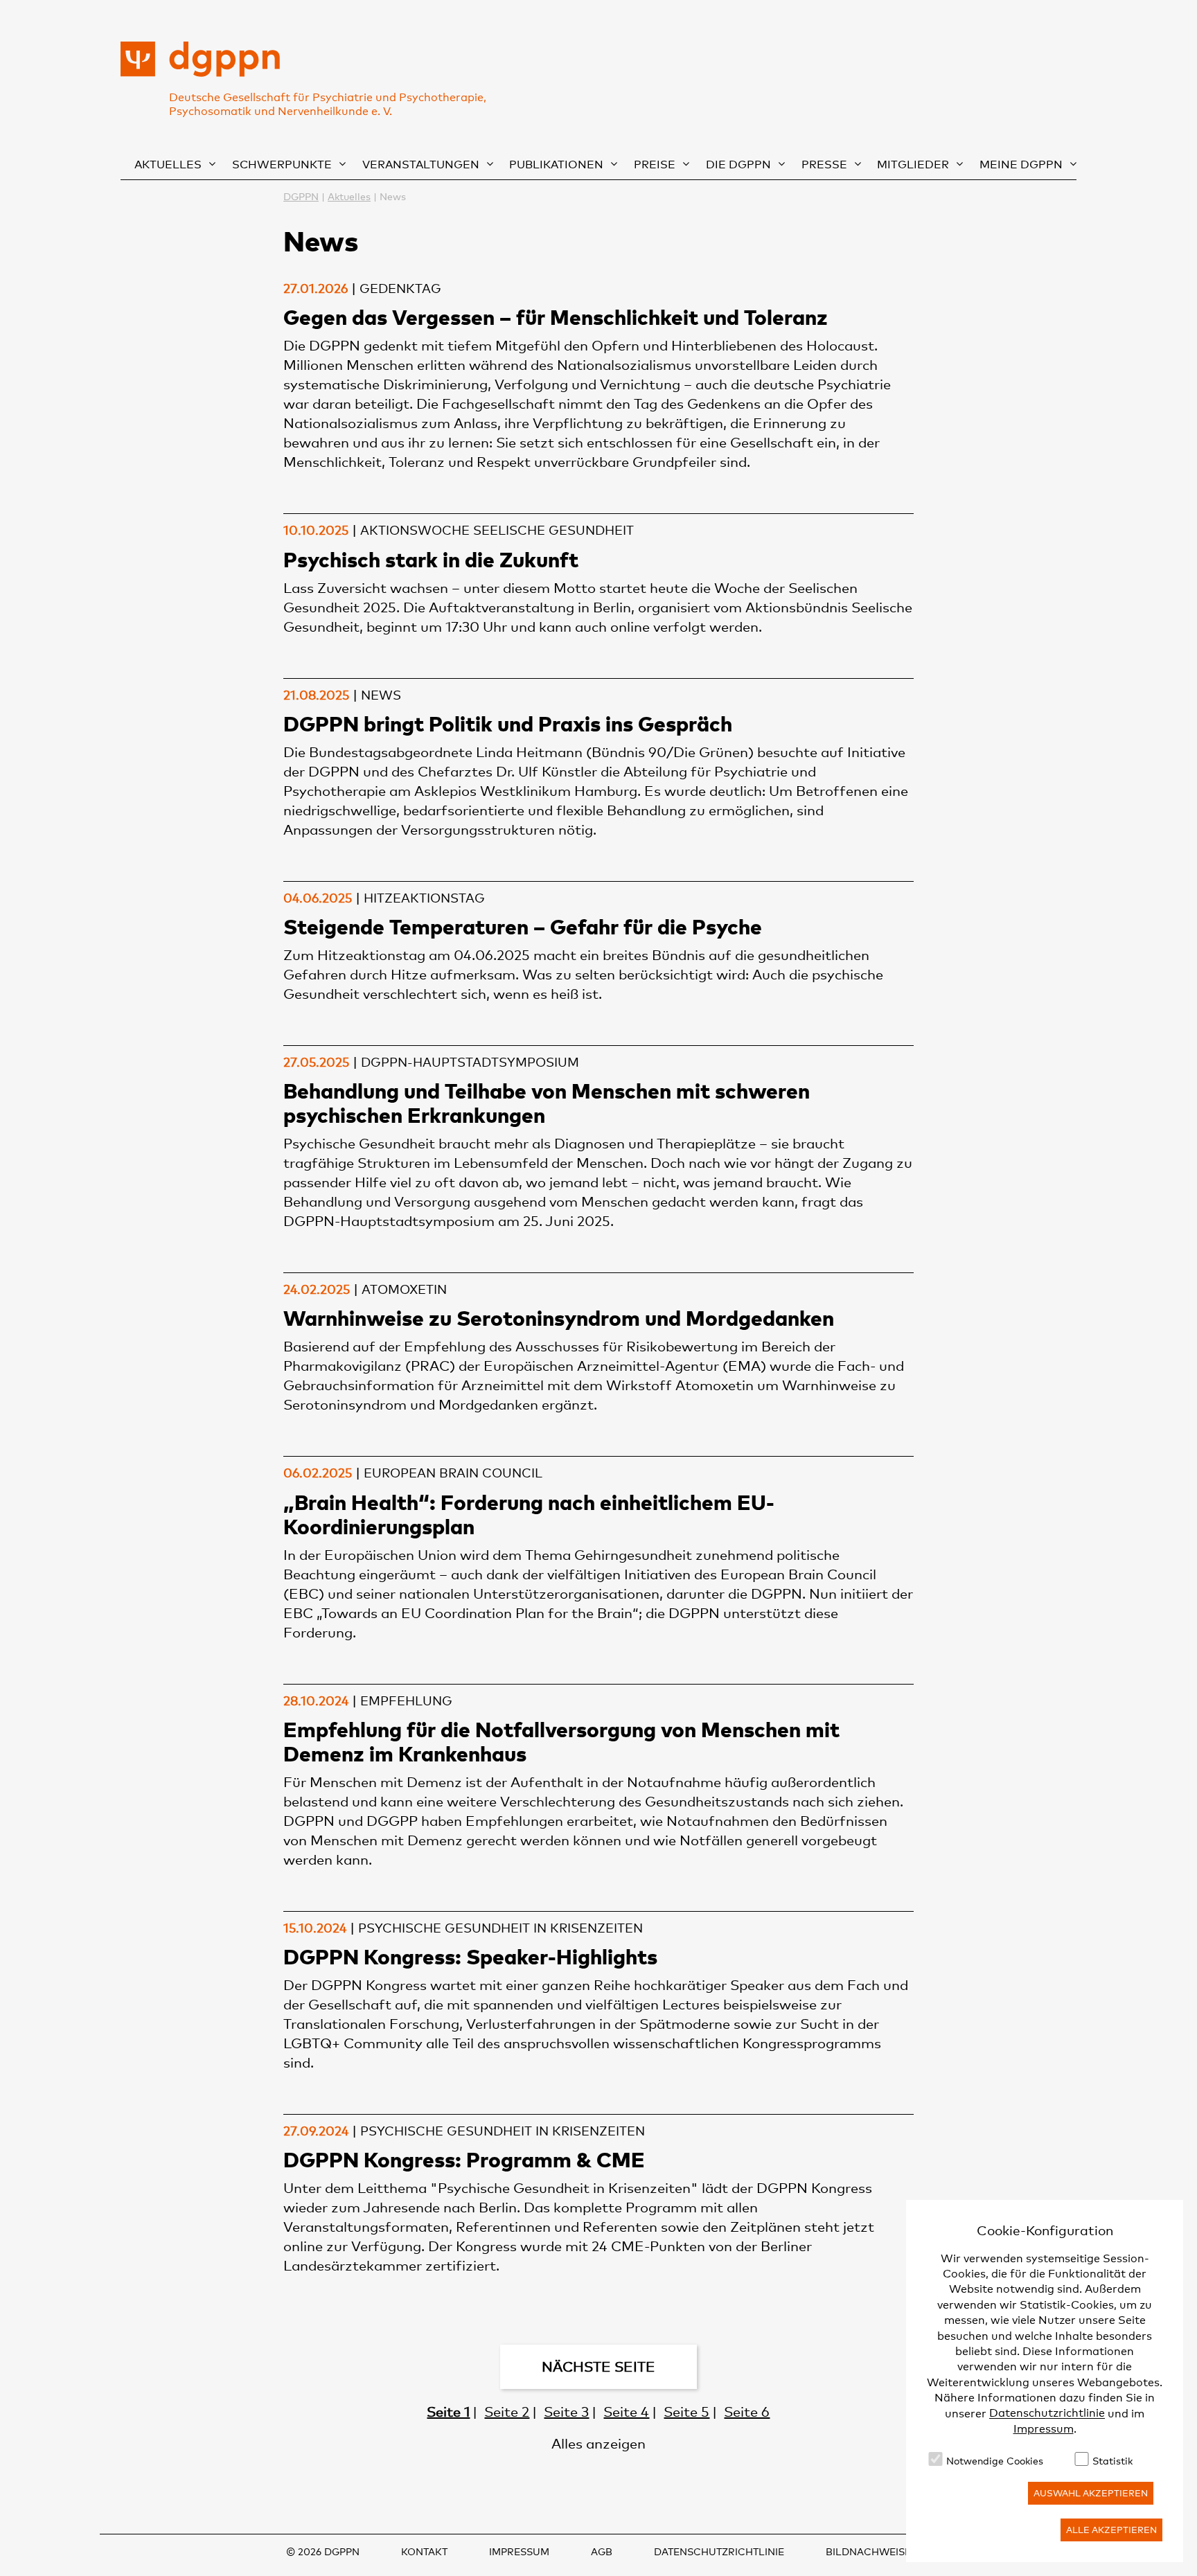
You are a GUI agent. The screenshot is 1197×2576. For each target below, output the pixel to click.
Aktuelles (168, 165)
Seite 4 (626, 2412)
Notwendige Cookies (995, 2461)
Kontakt (424, 2551)
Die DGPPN (738, 165)
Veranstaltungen (421, 165)
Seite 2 (507, 2412)
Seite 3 (566, 2412)
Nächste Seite (598, 2367)
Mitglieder (913, 165)
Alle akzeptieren (1111, 2530)
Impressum (1044, 2429)
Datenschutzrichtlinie (1047, 2414)
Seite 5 (686, 2412)
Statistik (1112, 2461)
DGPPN (301, 196)
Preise (655, 165)
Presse (824, 165)
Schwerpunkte (282, 165)
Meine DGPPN (1021, 165)
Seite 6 (747, 2412)
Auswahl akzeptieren (1091, 2493)
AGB (602, 2551)
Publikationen (556, 165)
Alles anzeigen (598, 2444)
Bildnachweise (868, 2551)
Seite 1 (448, 2412)
